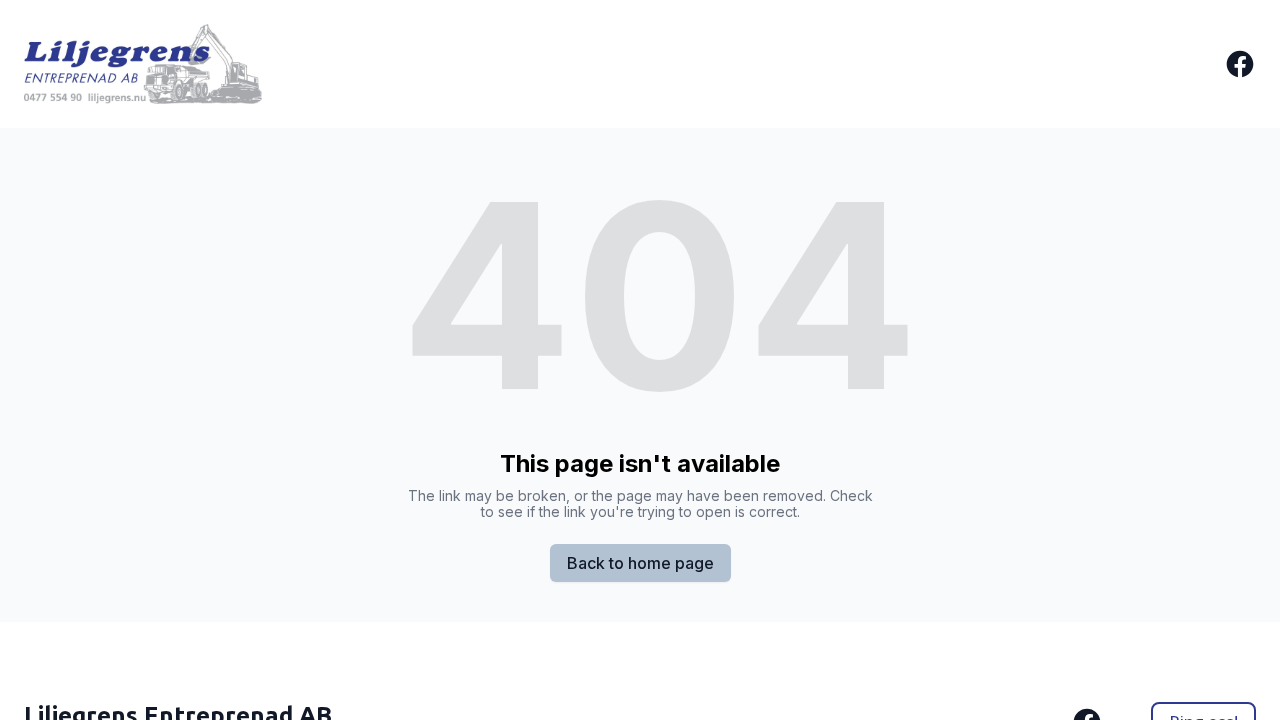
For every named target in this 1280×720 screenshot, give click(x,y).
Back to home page (640, 563)
